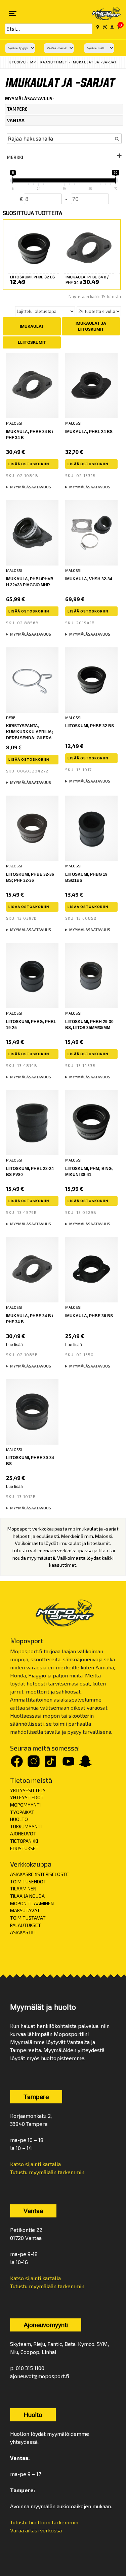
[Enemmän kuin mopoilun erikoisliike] (102, 13)
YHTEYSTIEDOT (27, 1797)
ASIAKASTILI (23, 1932)
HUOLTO (19, 1819)
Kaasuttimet (54, 62)
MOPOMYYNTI (25, 1805)
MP (33, 62)
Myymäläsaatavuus (31, 487)
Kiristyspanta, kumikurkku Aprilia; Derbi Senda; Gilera (30, 732)
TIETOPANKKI (24, 1841)
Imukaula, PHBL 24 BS (89, 432)
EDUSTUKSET (24, 1848)
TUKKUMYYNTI (26, 1827)
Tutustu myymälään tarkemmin (47, 2172)
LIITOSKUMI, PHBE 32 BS (90, 726)
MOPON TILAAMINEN (32, 1903)
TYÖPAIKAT (22, 1812)
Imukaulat (32, 326)
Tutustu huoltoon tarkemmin (44, 2522)
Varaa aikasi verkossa (36, 2530)
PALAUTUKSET (26, 1925)
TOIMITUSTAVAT (28, 1918)
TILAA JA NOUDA (27, 1896)
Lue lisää (14, 1345)
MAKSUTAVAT (25, 1910)
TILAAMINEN (23, 1889)
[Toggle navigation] (13, 13)
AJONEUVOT (23, 1834)
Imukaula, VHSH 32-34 (89, 579)
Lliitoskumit (32, 342)
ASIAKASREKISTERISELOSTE (39, 1874)
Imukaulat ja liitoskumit (91, 326)
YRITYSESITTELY (28, 1790)
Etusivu (18, 62)
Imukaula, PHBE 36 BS (89, 1316)
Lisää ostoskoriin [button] (29, 464)
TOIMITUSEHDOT (28, 1882)
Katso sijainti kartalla (35, 2164)
